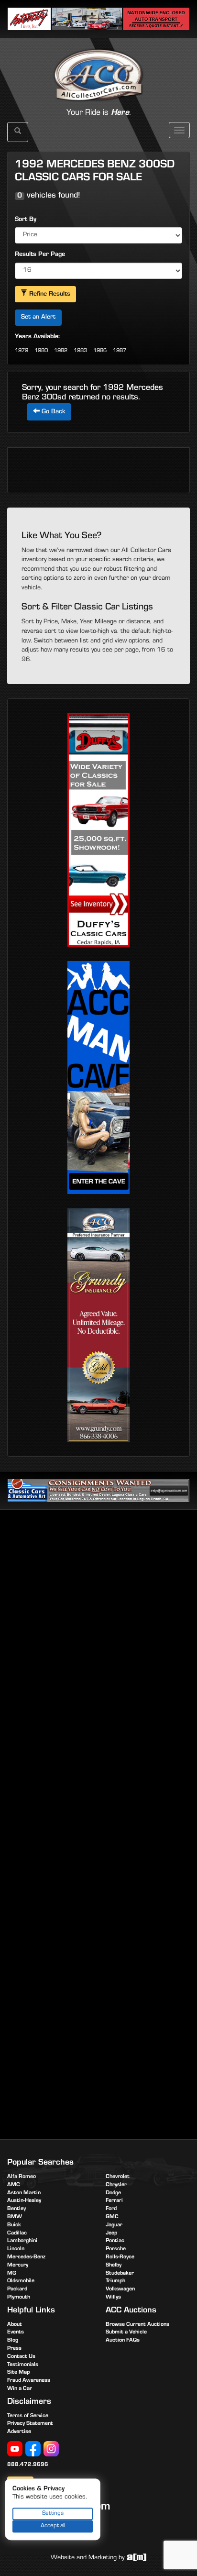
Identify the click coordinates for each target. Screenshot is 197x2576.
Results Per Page (40, 255)
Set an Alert (38, 318)
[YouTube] (15, 2449)
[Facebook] (33, 2449)
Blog (13, 2341)
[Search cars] (18, 132)
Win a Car (20, 2389)
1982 (61, 351)
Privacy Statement (30, 2424)
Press (14, 2349)
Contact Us (21, 2357)
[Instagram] (51, 2449)
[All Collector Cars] (98, 65)
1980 (41, 351)
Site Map (18, 2373)
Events (16, 2333)
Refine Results (49, 295)
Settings (53, 2514)
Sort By (26, 220)
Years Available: (37, 337)
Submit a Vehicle (126, 2333)
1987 (120, 351)
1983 (80, 351)
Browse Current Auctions (137, 2325)
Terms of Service (28, 2416)
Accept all (53, 2526)
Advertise (19, 2432)
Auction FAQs (123, 2341)
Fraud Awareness (29, 2381)
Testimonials (23, 2365)
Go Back (52, 412)
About (15, 2325)
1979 (22, 351)
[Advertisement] (98, 1623)
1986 (100, 351)
